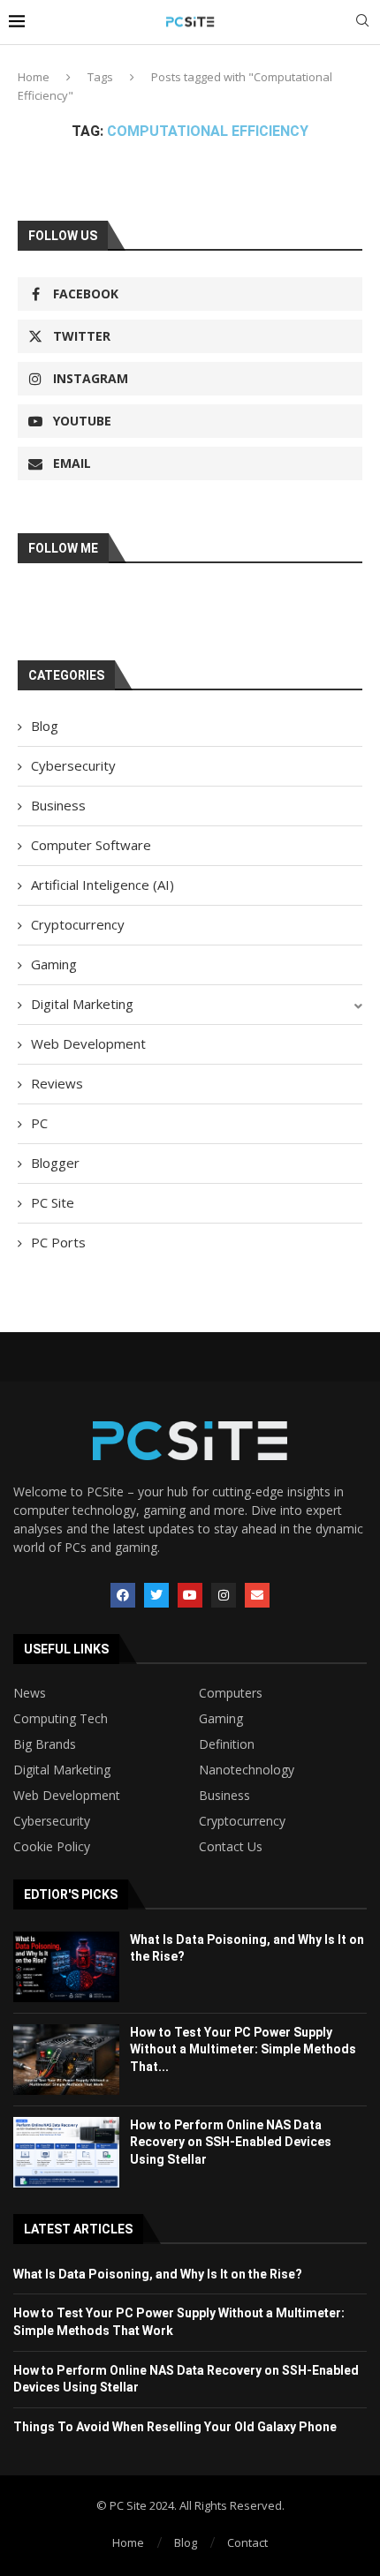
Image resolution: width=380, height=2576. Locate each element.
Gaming (54, 964)
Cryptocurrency (78, 924)
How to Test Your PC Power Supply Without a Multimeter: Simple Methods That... (243, 2049)
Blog (45, 726)
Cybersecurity (73, 765)
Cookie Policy (52, 1847)
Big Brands (45, 1744)
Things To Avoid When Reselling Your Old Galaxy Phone (175, 2427)
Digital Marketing (82, 1004)
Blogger (55, 1163)
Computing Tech (61, 1719)
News (30, 1693)
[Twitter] (156, 1595)
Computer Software (91, 845)
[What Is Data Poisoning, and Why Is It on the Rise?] (66, 1967)
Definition (227, 1744)
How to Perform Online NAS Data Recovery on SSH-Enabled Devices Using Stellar (231, 2142)
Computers (231, 1693)
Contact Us (231, 1847)
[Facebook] (123, 1595)
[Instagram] (224, 1595)
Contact (247, 2542)
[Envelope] (257, 1595)
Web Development (88, 1043)
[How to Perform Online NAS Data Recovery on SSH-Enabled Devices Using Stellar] (66, 2152)
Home (34, 77)
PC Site (53, 1202)
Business (58, 805)
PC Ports (58, 1242)
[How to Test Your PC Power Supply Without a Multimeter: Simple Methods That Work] (66, 2060)
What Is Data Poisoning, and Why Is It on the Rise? (158, 2274)
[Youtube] (190, 1595)
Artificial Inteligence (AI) (103, 885)
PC (39, 1123)
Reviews (57, 1083)
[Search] (362, 23)
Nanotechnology (247, 1770)
